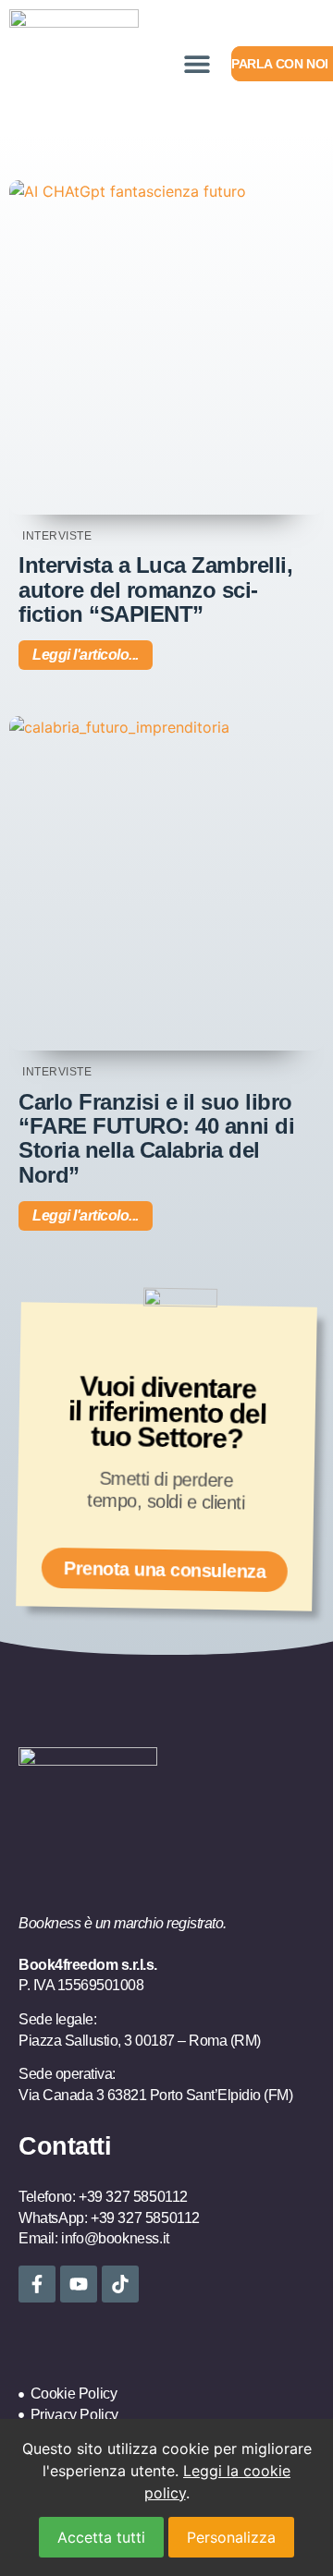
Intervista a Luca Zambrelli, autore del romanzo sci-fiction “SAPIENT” (155, 589)
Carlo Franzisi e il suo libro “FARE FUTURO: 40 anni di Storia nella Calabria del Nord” (156, 1138)
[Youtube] (79, 2284)
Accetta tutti (101, 2537)
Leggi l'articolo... (86, 655)
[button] (197, 64)
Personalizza (231, 2537)
